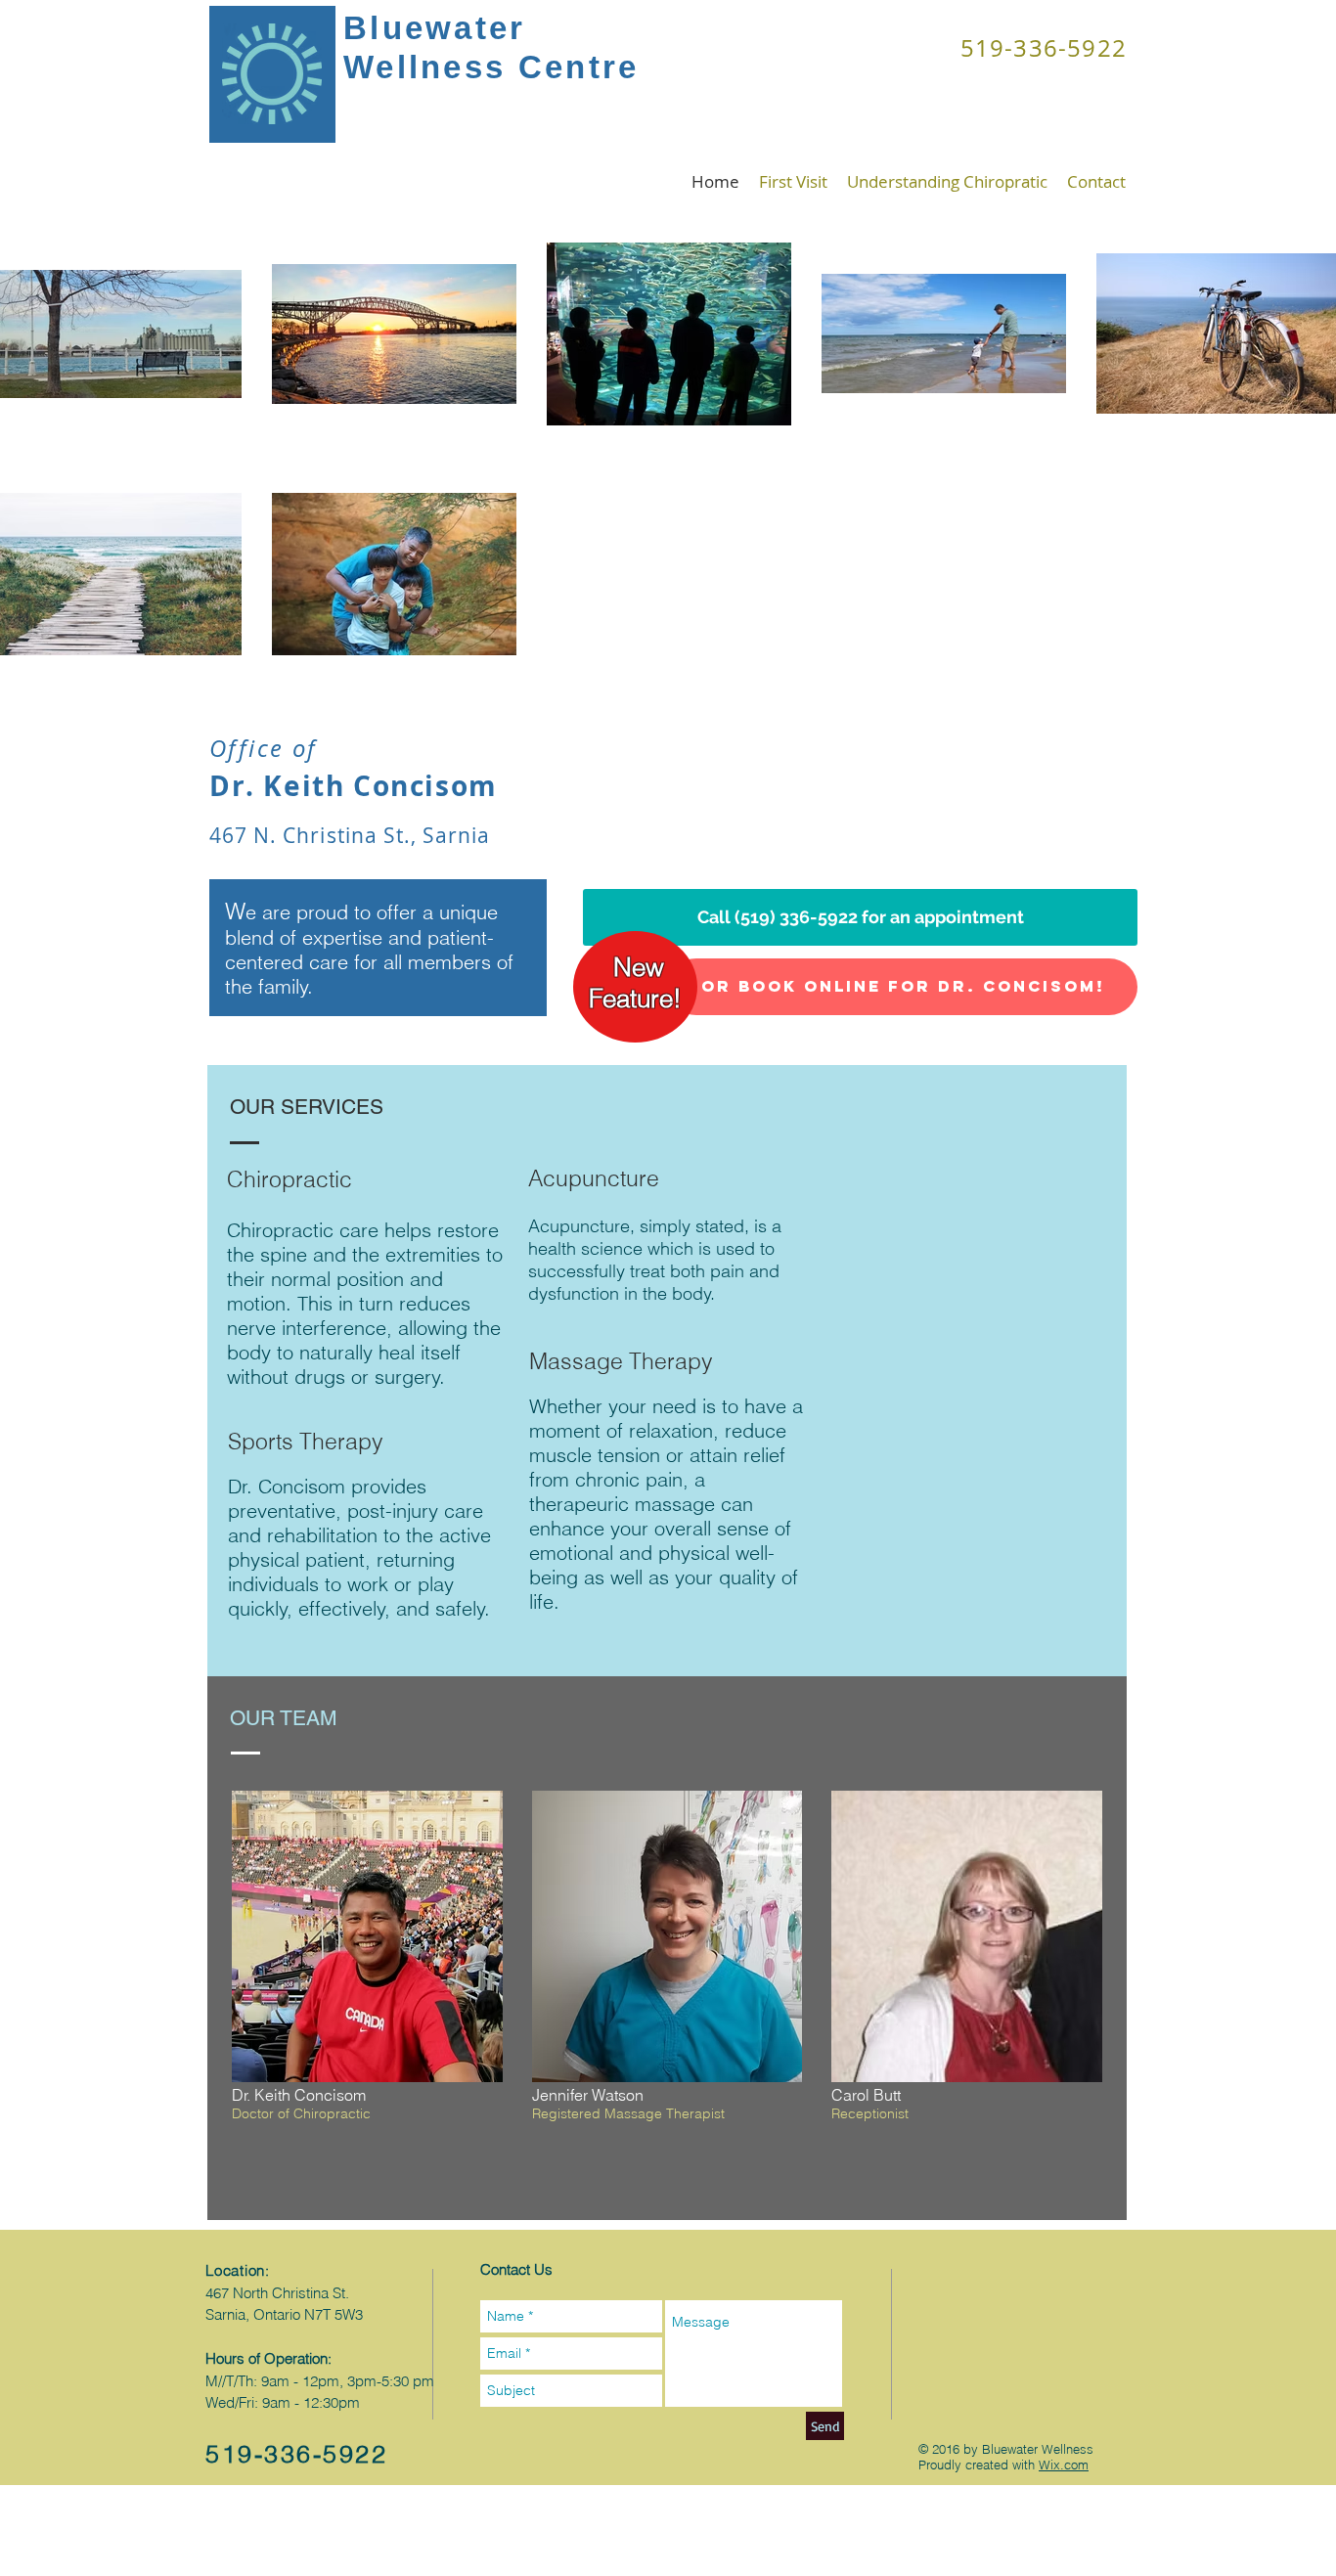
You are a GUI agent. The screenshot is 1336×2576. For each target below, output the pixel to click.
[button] (367, 1998)
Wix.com (1064, 2465)
